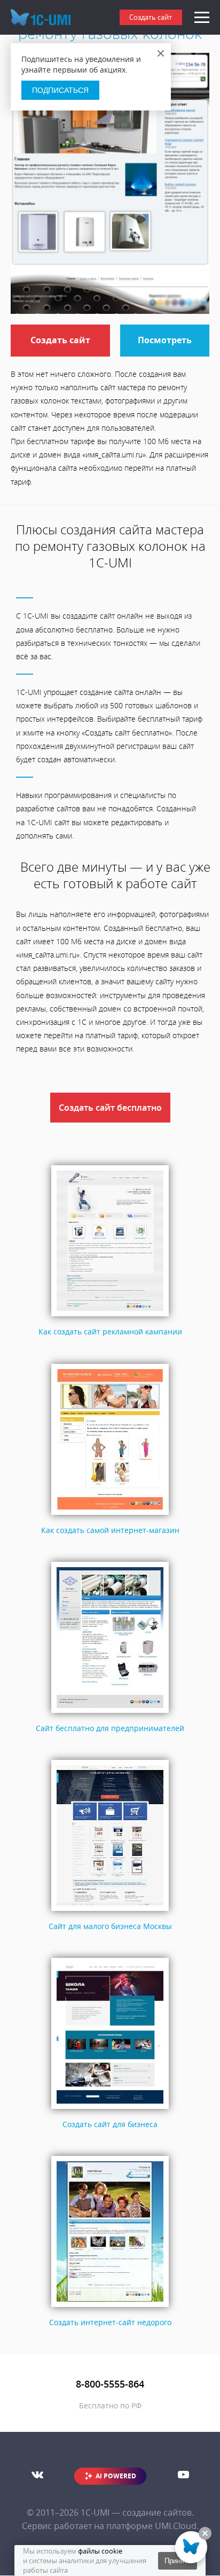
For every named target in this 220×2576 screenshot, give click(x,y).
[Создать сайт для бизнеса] (110, 2109)
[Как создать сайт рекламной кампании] (110, 1317)
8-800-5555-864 (110, 2384)
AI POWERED (116, 2476)
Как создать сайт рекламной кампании (110, 1332)
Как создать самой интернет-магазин (110, 1530)
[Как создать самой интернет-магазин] (110, 1515)
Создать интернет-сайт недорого (110, 2322)
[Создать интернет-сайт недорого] (110, 2307)
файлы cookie (100, 2551)
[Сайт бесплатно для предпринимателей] (110, 1713)
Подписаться (60, 90)
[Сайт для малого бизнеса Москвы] (110, 1911)
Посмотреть (165, 340)
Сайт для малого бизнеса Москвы (110, 1926)
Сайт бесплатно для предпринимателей (110, 1728)
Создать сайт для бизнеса (110, 2124)
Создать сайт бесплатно (110, 1108)
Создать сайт (151, 17)
